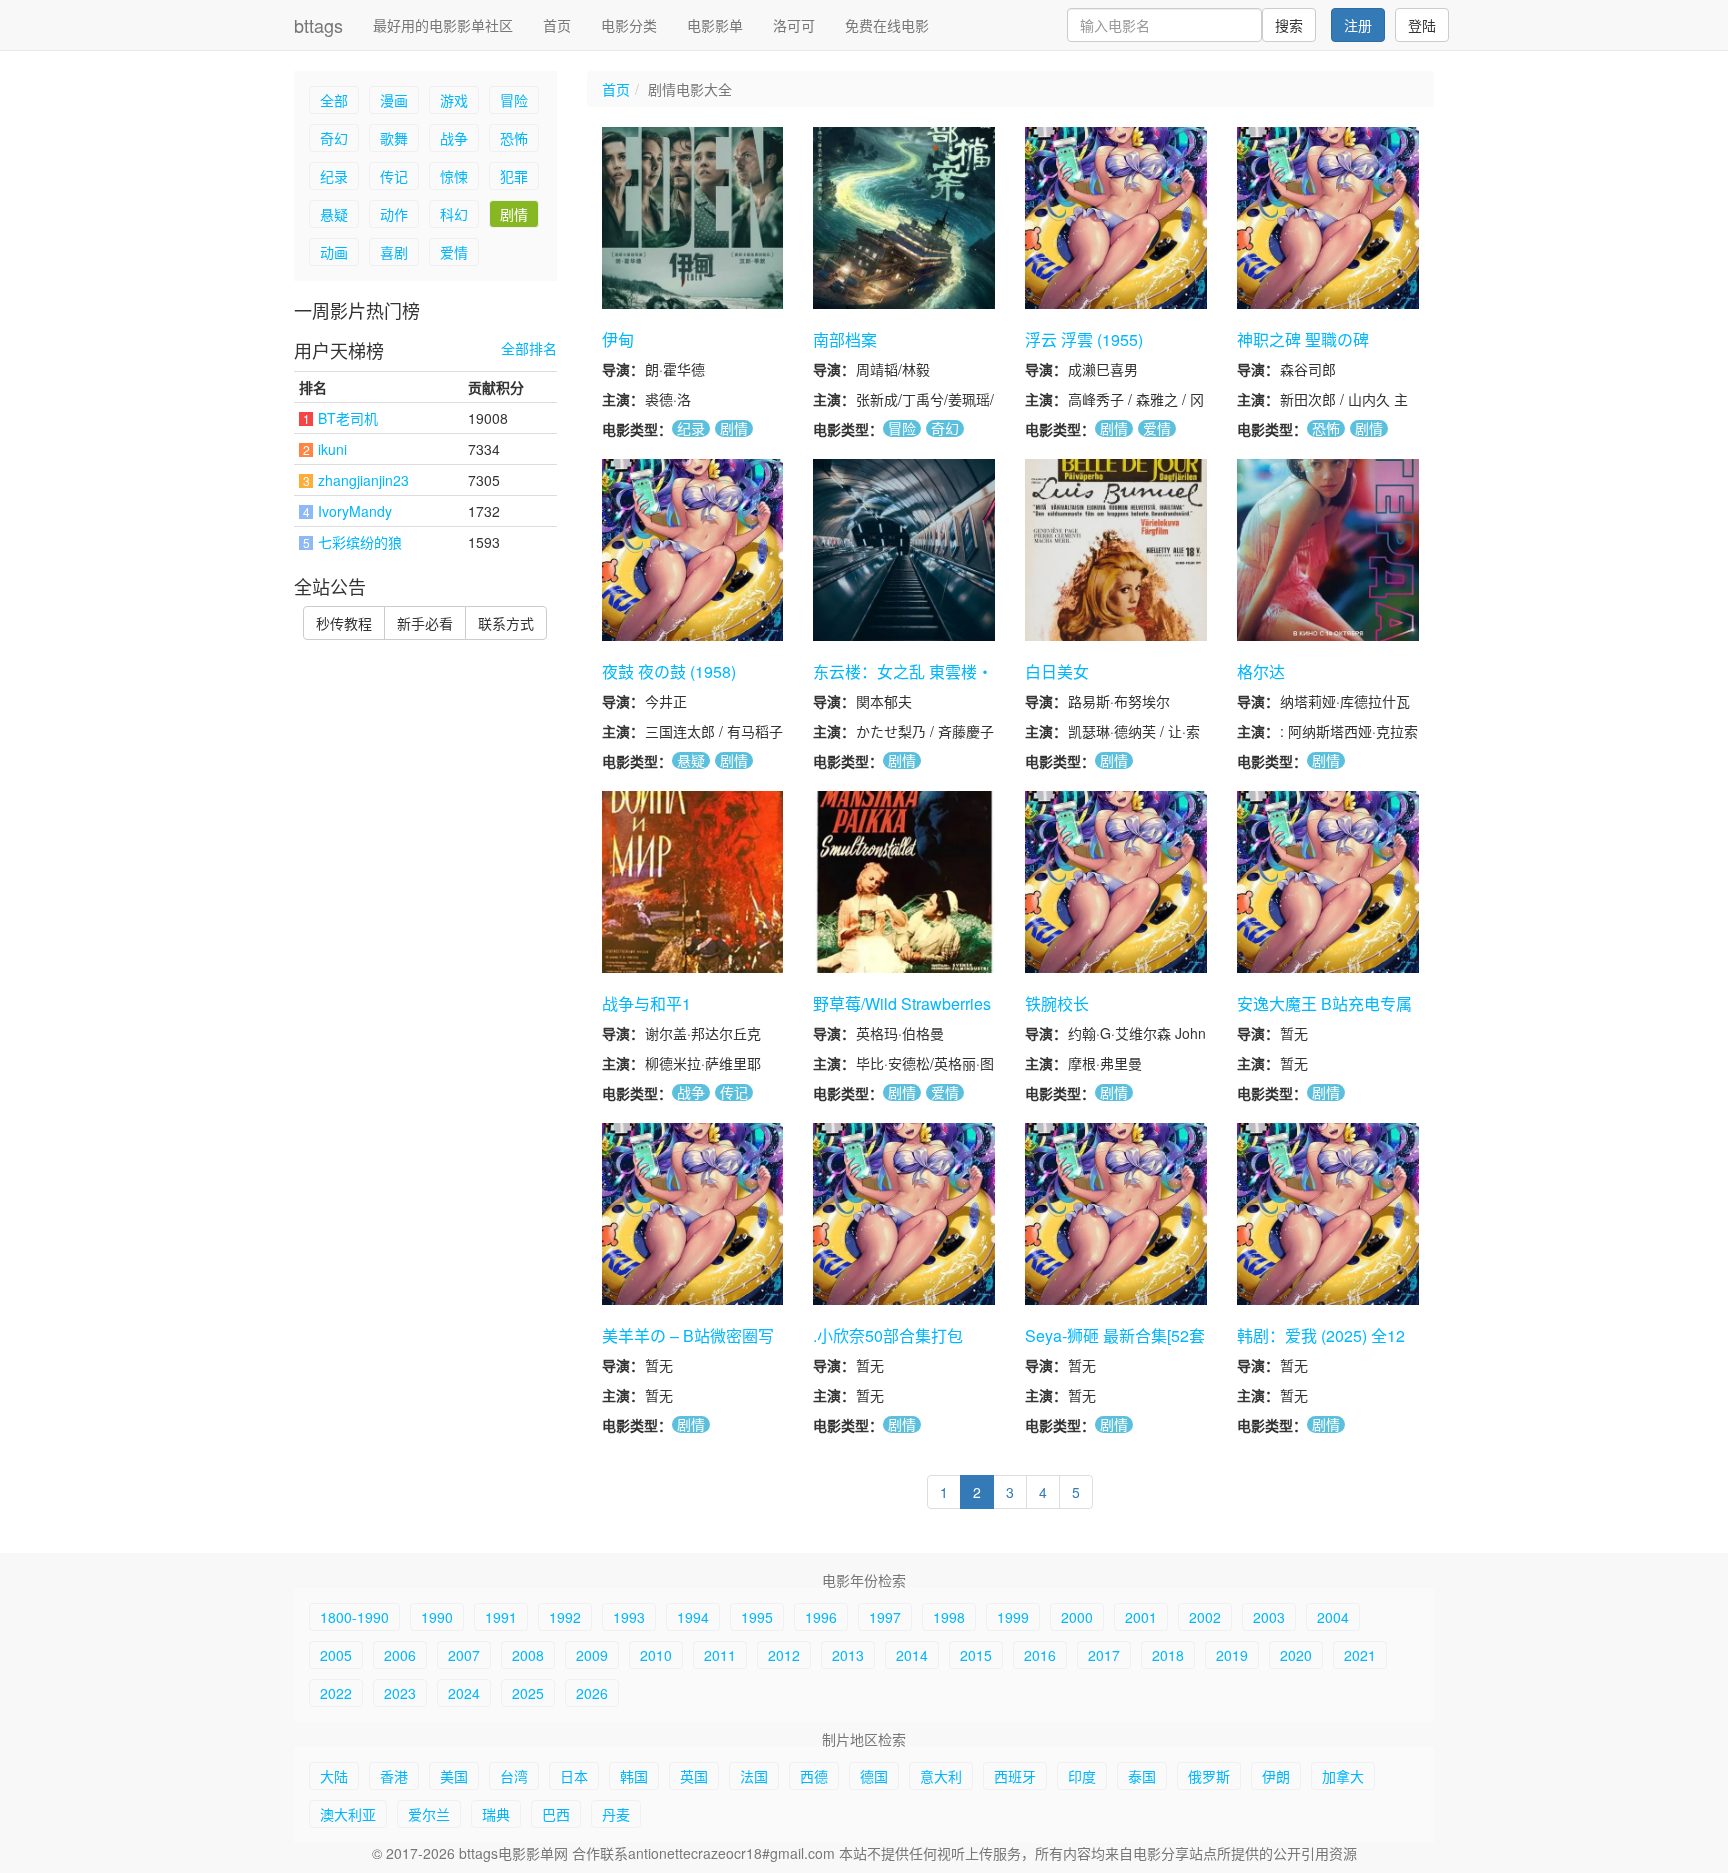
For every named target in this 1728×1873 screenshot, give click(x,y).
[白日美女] (1116, 550)
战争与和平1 (646, 1003)
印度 (1082, 1776)
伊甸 (618, 339)
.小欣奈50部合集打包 (888, 1335)
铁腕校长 (1057, 1003)
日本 (574, 1776)
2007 (464, 1655)
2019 (1232, 1655)
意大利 (941, 1776)
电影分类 (629, 25)
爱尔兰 (429, 1814)
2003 (1269, 1617)
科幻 (454, 214)
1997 (885, 1617)
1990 (437, 1617)
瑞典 (496, 1814)
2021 (1360, 1655)
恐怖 (514, 138)
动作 (394, 214)
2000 (1077, 1617)
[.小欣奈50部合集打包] (904, 1214)
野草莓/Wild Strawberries (902, 1003)
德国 (874, 1776)
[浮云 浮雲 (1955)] (1116, 218)
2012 (784, 1655)
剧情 (514, 214)
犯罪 (514, 176)
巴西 (556, 1814)
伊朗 (1276, 1776)
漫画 (394, 100)
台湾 (514, 1776)
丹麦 (616, 1814)
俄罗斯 (1209, 1776)
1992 (565, 1617)
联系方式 (506, 623)
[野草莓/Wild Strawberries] (904, 882)
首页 (557, 25)
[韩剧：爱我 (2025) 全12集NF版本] (1328, 1214)
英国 (694, 1776)
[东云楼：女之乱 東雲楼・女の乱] (904, 550)
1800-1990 (354, 1617)
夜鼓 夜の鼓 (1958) (669, 671)
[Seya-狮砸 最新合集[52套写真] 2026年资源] (1116, 1214)
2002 (1205, 1617)
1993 (629, 1617)
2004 (1333, 1617)
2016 (1040, 1655)
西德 (814, 1776)
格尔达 (1261, 671)
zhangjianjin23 (363, 480)
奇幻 (334, 138)
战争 (454, 138)
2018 (1168, 1655)
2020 (1296, 1655)
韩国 (634, 1776)
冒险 (514, 100)
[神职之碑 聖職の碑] (1328, 218)
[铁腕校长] (1116, 882)
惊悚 (454, 176)
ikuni (332, 449)
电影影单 (715, 25)
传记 (394, 176)
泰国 (1142, 1776)
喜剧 (394, 252)
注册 (1358, 25)
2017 (1104, 1655)
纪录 (334, 176)
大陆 (334, 1776)
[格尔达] (1328, 550)
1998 (949, 1617)
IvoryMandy (355, 511)
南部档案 (845, 339)
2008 (528, 1655)
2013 (848, 1655)
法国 (754, 1776)
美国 (454, 1776)
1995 (757, 1617)
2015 (976, 1655)
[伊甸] (693, 218)
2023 (400, 1693)
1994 (693, 1617)
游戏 (454, 100)
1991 (501, 1617)
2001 (1141, 1617)
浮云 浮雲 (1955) (1084, 339)
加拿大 (1343, 1776)
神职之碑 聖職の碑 (1303, 339)
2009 (592, 1655)
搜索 (1289, 25)
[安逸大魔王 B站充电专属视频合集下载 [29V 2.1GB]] (1328, 882)
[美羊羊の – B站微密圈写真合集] (693, 1214)
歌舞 (394, 138)
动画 (334, 252)
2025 (528, 1693)
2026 (592, 1693)
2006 (400, 1655)
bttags (318, 25)
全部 (334, 100)
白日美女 (1057, 671)
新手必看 (425, 623)
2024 (464, 1693)
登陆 (1422, 25)
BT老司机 (348, 418)
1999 (1013, 1617)
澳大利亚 (348, 1814)
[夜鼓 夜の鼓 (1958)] (693, 550)
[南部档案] (904, 218)
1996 (821, 1617)
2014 (912, 1655)
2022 (336, 1693)
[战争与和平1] (693, 882)
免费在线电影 (887, 25)
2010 (656, 1655)
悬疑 (334, 214)
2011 (720, 1655)
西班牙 (1015, 1776)
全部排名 (529, 348)
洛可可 (794, 25)
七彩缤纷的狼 (360, 542)
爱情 (454, 252)
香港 (394, 1776)
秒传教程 (344, 623)
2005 (336, 1655)
